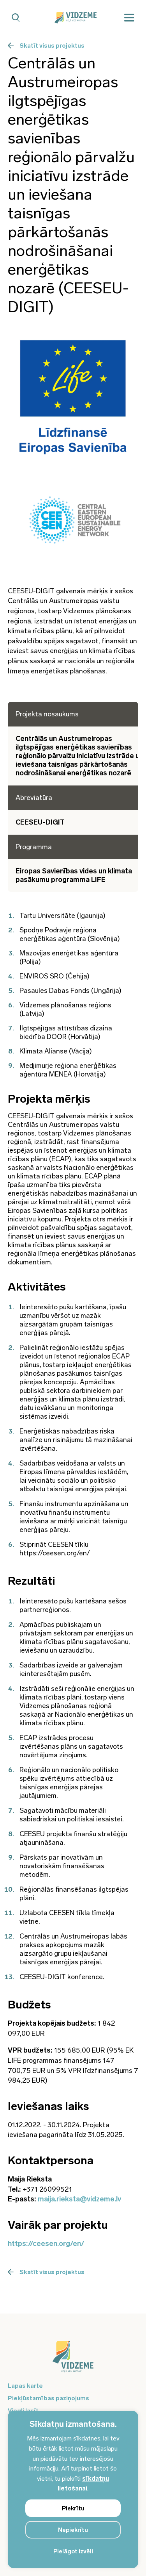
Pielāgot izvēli (73, 2551)
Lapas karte (25, 2386)
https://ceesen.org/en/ (46, 2244)
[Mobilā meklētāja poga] (16, 18)
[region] (73, 2489)
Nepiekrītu (73, 2530)
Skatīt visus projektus (52, 46)
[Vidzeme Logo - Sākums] (73, 18)
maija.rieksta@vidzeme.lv (79, 2199)
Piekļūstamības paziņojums (48, 2398)
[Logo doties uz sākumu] (73, 2360)
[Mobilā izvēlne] (129, 18)
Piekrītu (73, 2508)
